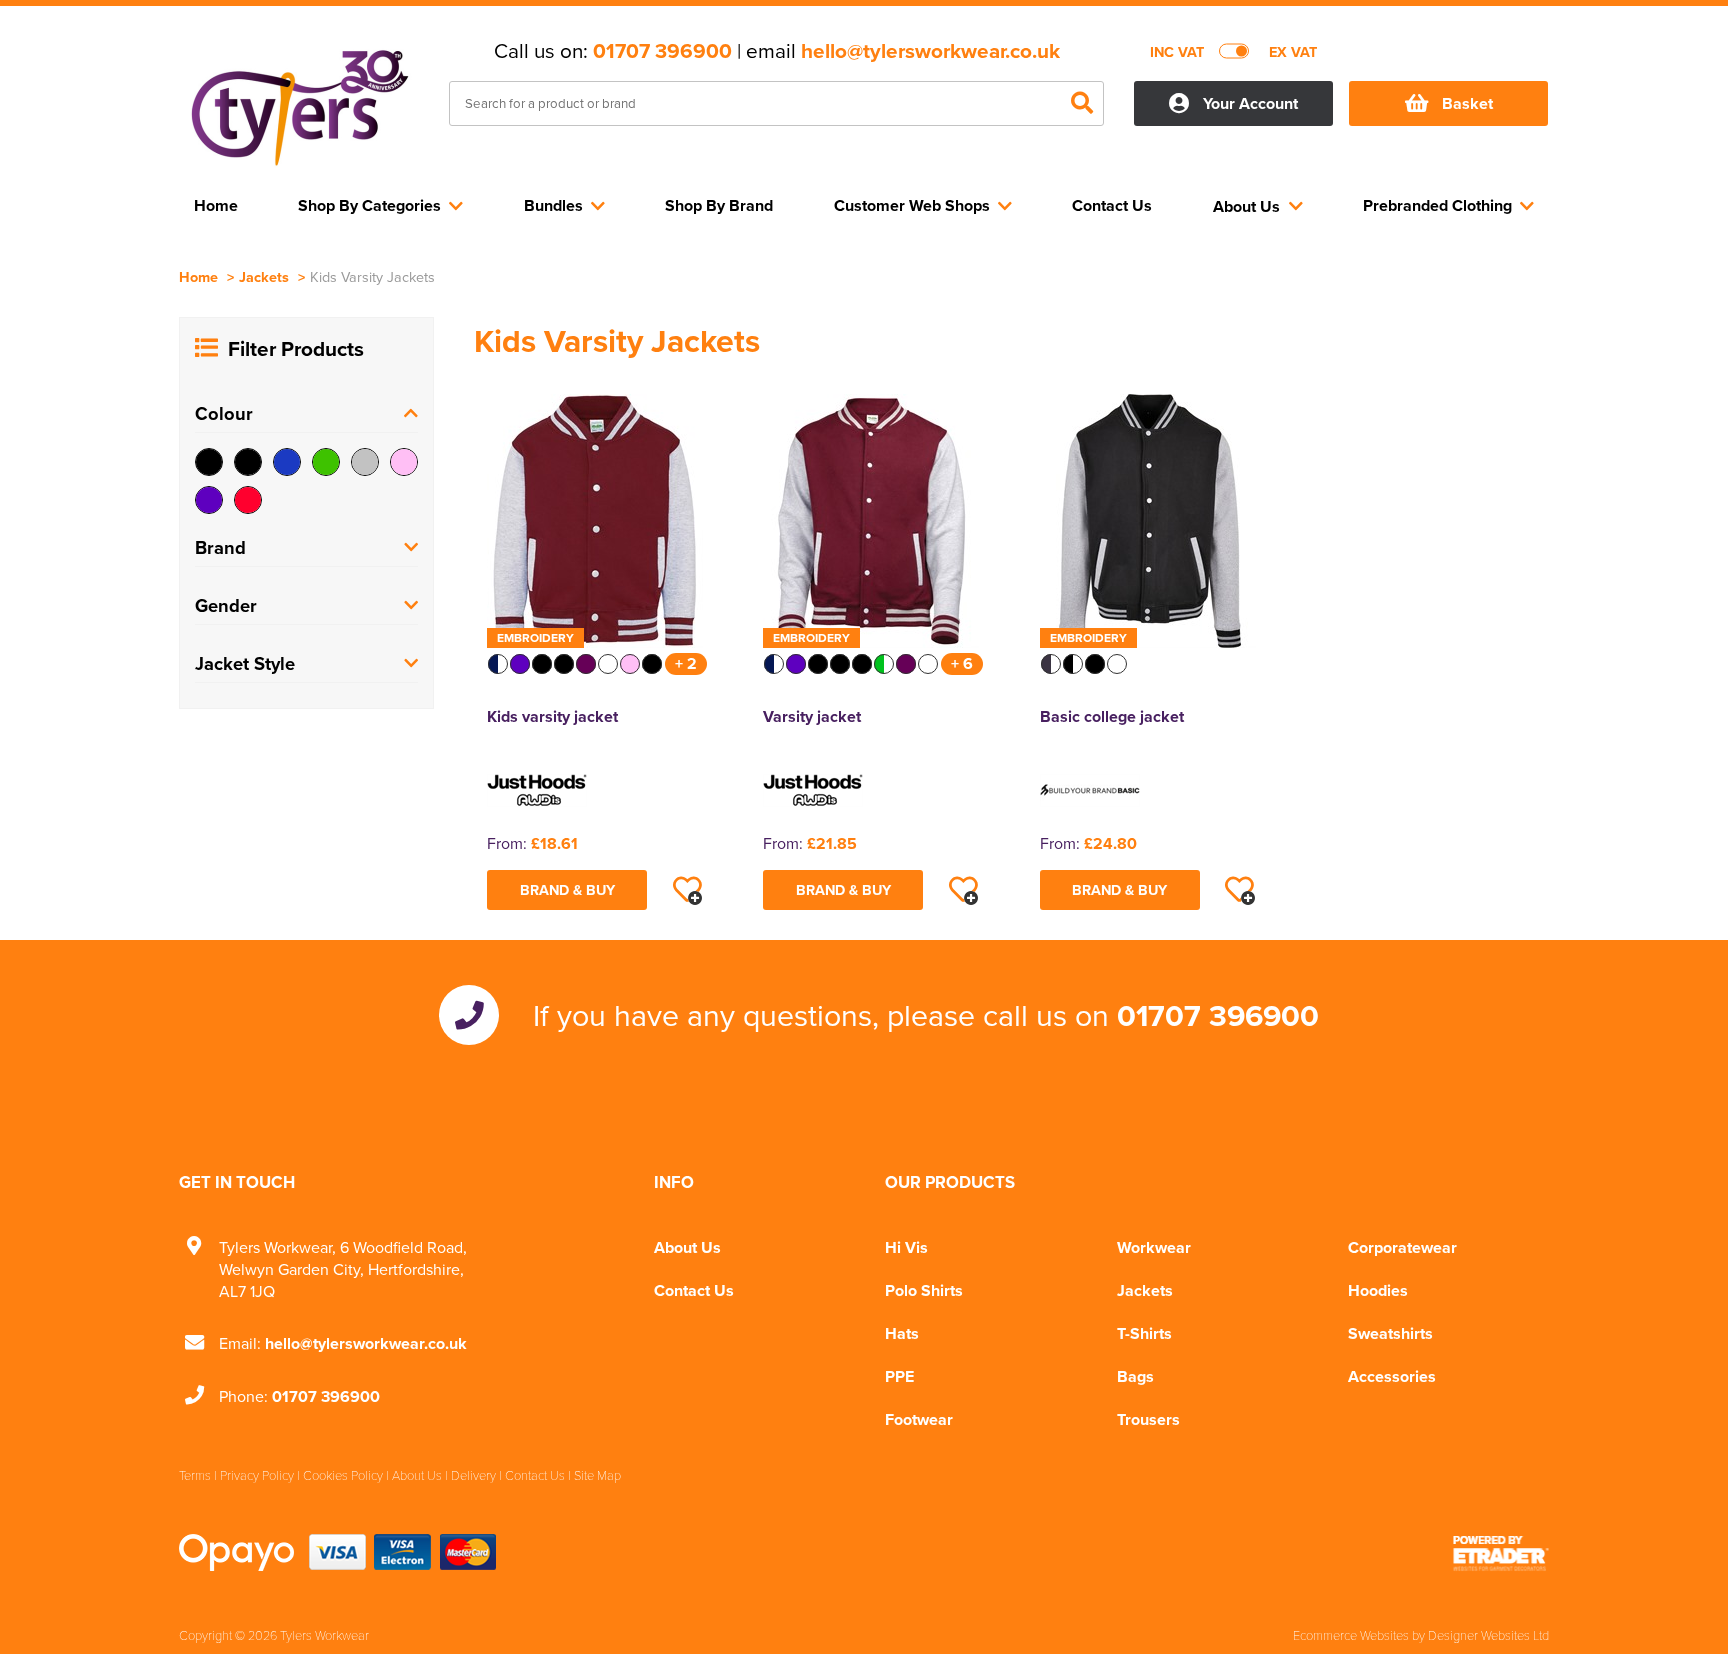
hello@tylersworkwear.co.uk (930, 51)
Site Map (597, 1475)
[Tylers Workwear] (299, 106)
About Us (687, 1247)
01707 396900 (662, 51)
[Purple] (209, 500)
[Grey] (365, 462)
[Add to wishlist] (687, 890)
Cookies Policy (343, 1475)
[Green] (326, 462)
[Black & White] (248, 462)
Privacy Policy (257, 1475)
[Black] (209, 462)
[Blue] (287, 462)
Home (198, 276)
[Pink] (404, 462)
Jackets (264, 276)
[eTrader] (1501, 1553)
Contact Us (694, 1290)
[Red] (248, 500)
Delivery (473, 1475)
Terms (195, 1475)
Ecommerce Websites (1351, 1635)
